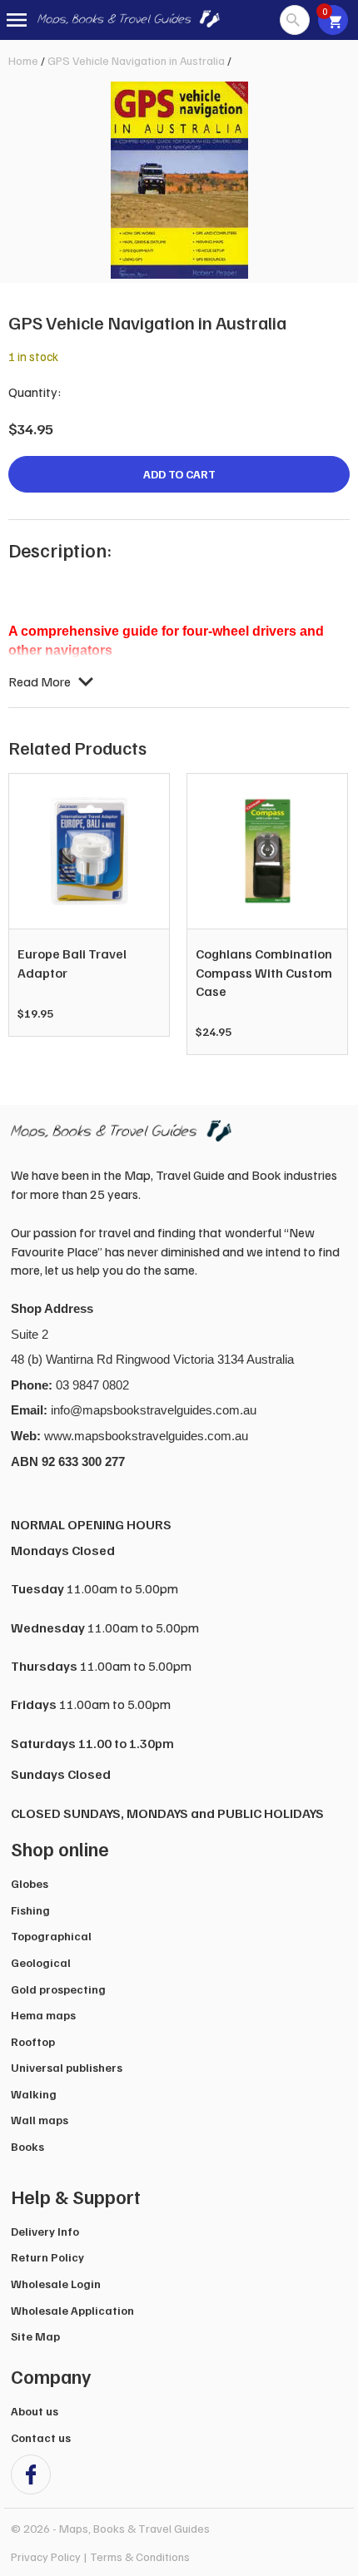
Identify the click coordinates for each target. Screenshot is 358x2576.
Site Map (35, 2336)
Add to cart (179, 474)
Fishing (30, 1910)
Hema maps (43, 2015)
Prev (30, 914)
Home (23, 60)
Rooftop (33, 2041)
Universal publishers (67, 2067)
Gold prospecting (58, 1989)
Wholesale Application (72, 2310)
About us (35, 2411)
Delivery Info (45, 2231)
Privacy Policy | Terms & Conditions (100, 2556)
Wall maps (40, 2120)
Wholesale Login (56, 2284)
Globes (30, 1883)
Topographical (51, 1936)
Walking (34, 2094)
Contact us (41, 2437)
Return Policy (47, 2257)
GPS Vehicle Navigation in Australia (136, 60)
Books (27, 2146)
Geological (41, 1962)
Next (328, 914)
